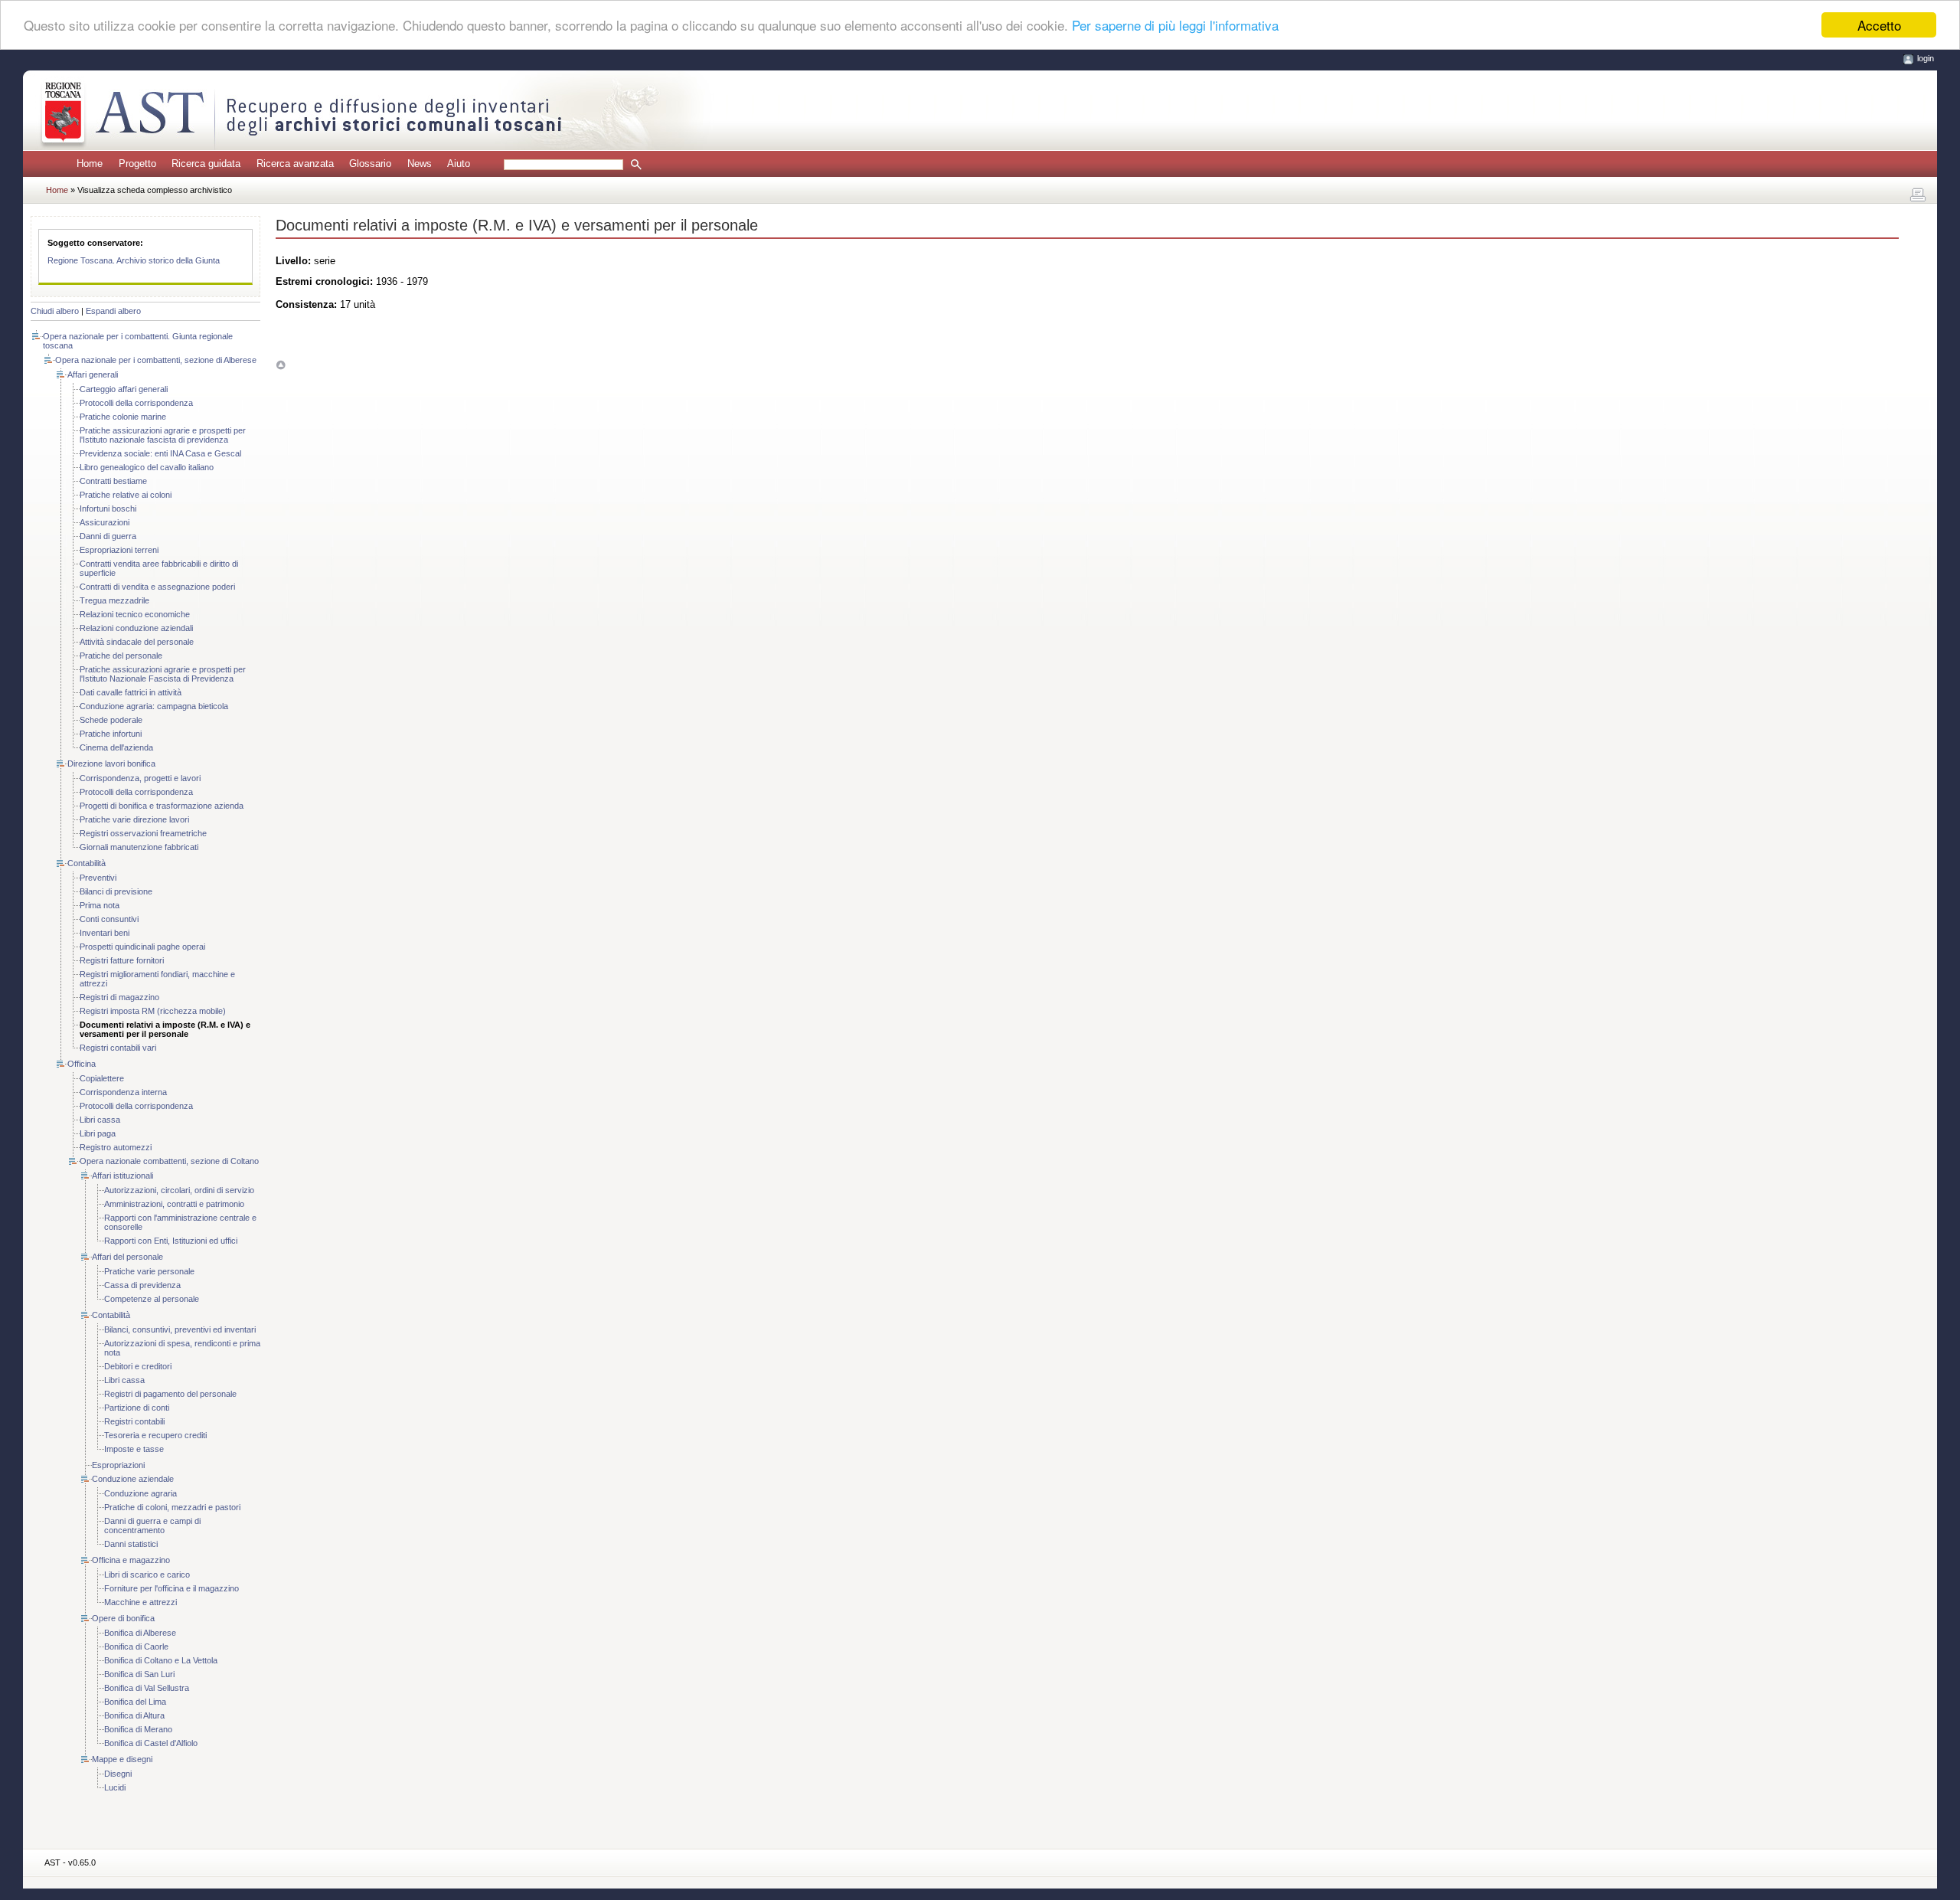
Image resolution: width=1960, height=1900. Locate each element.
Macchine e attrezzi (140, 1602)
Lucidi (115, 1787)
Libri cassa (100, 1120)
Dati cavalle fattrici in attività (131, 692)
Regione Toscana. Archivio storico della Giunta (134, 260)
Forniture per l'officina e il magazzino (171, 1588)
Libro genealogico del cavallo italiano (147, 467)
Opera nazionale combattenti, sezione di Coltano (169, 1161)
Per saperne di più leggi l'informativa (1175, 26)
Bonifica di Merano (138, 1729)
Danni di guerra (108, 536)
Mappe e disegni (122, 1759)
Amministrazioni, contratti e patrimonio (174, 1204)
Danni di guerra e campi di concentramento (152, 1526)
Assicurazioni (105, 522)
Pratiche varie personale (149, 1271)
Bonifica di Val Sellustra (147, 1688)
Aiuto (459, 164)
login (1926, 58)
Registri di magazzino (119, 997)
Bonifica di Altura (134, 1715)
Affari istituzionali (122, 1176)
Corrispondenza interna (123, 1092)
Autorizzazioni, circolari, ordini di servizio (179, 1190)
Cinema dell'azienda (116, 747)
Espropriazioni (118, 1465)
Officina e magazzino (131, 1560)
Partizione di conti (137, 1408)
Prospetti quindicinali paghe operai (142, 947)
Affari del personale (127, 1257)
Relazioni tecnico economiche (135, 614)
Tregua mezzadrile (114, 600)
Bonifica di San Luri (139, 1674)
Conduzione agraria (140, 1493)
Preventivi (98, 878)
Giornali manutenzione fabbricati (139, 847)
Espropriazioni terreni (119, 550)
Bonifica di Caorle (136, 1647)
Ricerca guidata (206, 164)
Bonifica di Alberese (140, 1633)
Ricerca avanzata (295, 164)
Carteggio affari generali (124, 389)
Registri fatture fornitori (122, 960)
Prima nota (100, 905)
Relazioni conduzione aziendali (136, 628)
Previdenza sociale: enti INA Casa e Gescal (160, 453)
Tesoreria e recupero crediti (155, 1435)
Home (90, 164)
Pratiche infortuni (111, 734)
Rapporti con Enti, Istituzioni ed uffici (171, 1241)
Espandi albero (113, 311)
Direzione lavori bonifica (111, 764)
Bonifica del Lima (135, 1702)
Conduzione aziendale (133, 1479)
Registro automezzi (116, 1147)
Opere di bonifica (123, 1618)
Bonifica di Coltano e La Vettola (161, 1660)
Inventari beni (105, 933)
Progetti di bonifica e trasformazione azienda (162, 806)
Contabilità (87, 863)
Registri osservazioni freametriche (143, 833)
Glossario (370, 164)
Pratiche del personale (121, 656)
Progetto (137, 164)
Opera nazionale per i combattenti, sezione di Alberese (156, 360)
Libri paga (98, 1133)
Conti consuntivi (109, 919)
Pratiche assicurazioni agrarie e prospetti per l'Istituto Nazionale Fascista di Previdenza (163, 674)
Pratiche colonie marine (123, 417)
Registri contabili (134, 1421)
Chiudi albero (55, 311)
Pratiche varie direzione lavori (134, 819)
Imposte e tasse (134, 1449)
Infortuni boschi (108, 509)
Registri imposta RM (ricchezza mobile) (153, 1011)
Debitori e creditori (138, 1366)
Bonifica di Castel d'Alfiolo (151, 1743)
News (420, 164)
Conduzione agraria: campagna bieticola (154, 706)
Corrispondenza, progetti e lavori (140, 778)
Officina (82, 1064)
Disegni (118, 1774)
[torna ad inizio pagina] (281, 365)
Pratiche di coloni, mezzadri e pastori (172, 1507)
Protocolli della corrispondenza (136, 403)
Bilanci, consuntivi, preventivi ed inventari (180, 1329)
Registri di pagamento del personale (170, 1394)
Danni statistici (131, 1544)
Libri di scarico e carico (147, 1575)
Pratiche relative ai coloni (126, 495)
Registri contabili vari (118, 1048)
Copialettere (102, 1078)
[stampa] (1918, 195)
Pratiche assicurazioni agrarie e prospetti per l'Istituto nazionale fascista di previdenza (163, 435)
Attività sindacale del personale (137, 642)
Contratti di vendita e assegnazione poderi (157, 587)
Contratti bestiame (113, 481)
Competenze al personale (152, 1299)
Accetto (1879, 25)
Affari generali (93, 374)
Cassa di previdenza (142, 1285)
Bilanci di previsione (116, 891)
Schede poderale (111, 720)
